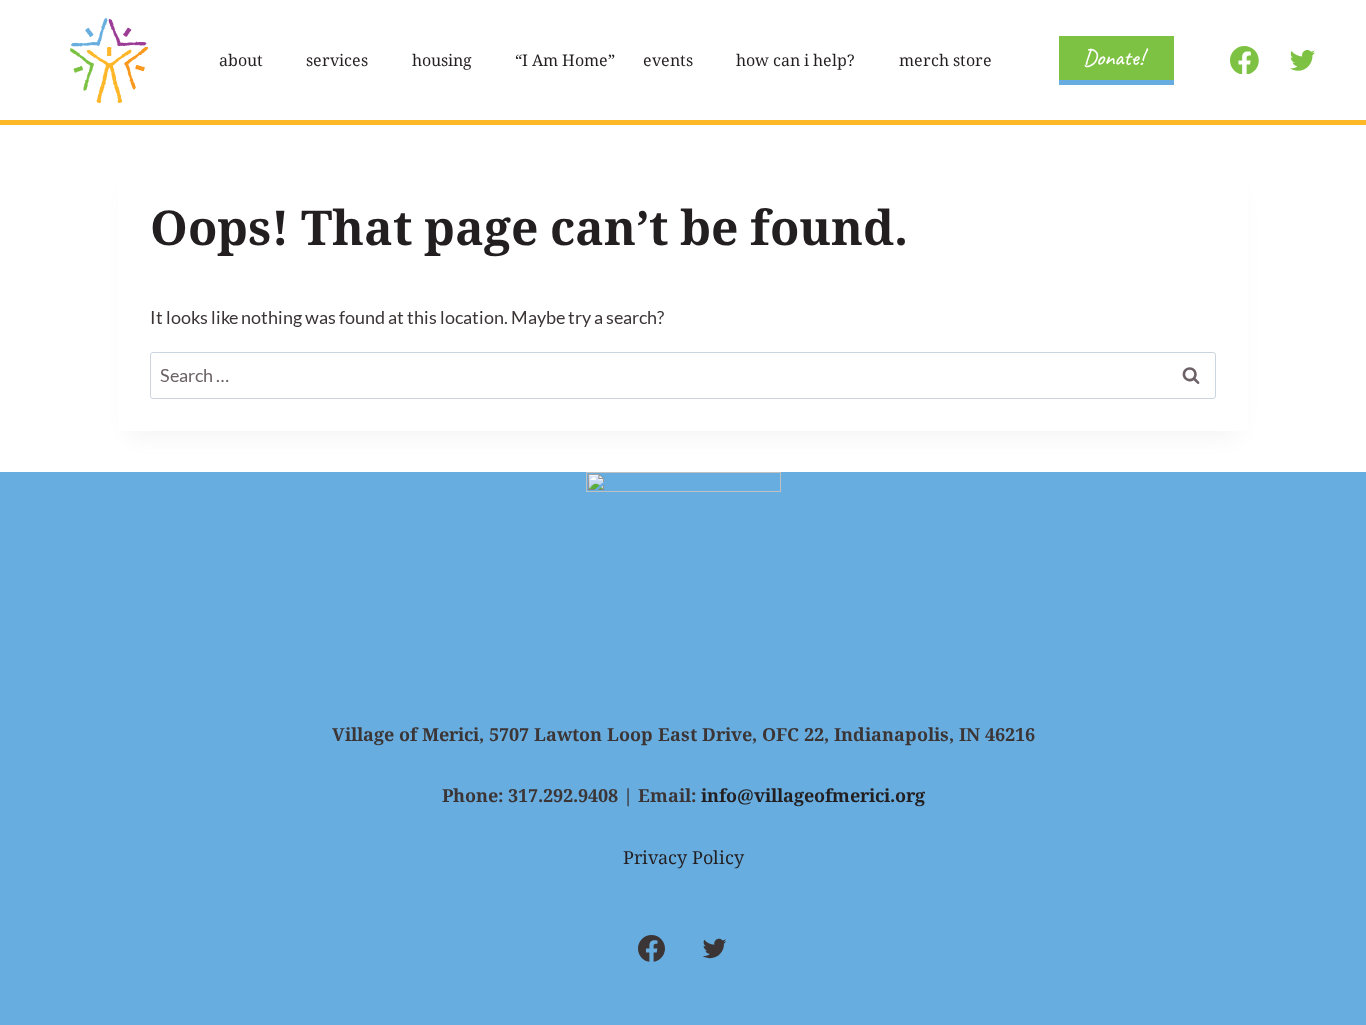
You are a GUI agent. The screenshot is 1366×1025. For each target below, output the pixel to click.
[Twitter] (1302, 60)
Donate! (1113, 57)
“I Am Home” (565, 60)
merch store (945, 60)
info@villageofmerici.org (813, 795)
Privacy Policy (683, 857)
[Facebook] (1245, 60)
